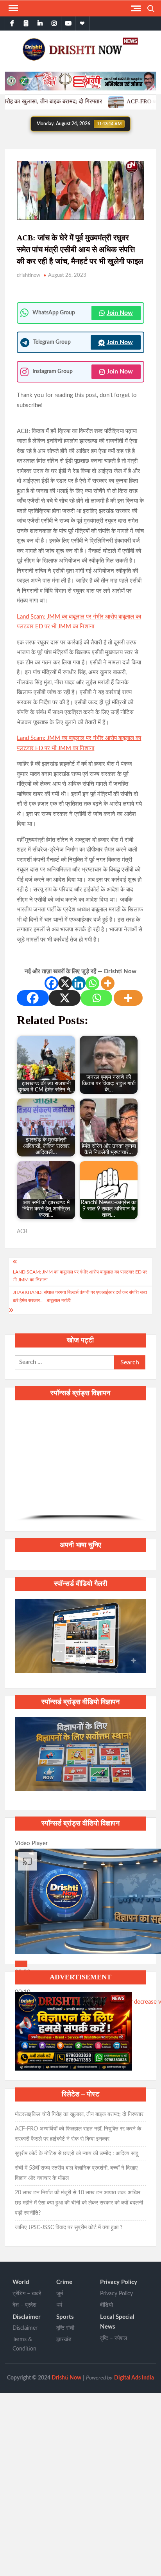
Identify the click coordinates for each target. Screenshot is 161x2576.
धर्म (59, 2305)
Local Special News (117, 2322)
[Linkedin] (79, 983)
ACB (22, 1232)
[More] (108, 983)
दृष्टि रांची (65, 2328)
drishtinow (29, 275)
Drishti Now (66, 2378)
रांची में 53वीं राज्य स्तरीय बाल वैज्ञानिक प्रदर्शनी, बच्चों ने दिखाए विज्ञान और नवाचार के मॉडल (76, 2173)
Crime (64, 2282)
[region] (80, 1465)
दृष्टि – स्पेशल (114, 2338)
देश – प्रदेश (24, 2305)
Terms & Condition (24, 2344)
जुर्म (60, 2294)
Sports (65, 2317)
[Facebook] (51, 983)
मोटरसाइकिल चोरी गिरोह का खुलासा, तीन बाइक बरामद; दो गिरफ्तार (79, 2114)
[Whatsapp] (92, 983)
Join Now (120, 313)
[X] (65, 983)
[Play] (21, 1964)
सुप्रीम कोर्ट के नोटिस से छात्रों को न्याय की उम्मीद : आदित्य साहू (77, 2154)
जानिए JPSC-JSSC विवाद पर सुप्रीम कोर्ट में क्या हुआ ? (69, 2228)
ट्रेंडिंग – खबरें (27, 2294)
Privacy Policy (119, 2282)
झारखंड (64, 2340)
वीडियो (106, 2305)
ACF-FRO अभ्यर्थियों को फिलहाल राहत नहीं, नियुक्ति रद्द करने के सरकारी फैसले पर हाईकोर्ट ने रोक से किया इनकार (78, 2134)
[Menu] (13, 8)
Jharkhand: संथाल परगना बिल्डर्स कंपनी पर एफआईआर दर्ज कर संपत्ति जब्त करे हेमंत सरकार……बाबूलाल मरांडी (80, 1296)
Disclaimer (27, 2317)
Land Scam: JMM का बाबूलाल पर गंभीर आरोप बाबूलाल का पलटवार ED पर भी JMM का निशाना (80, 1276)
